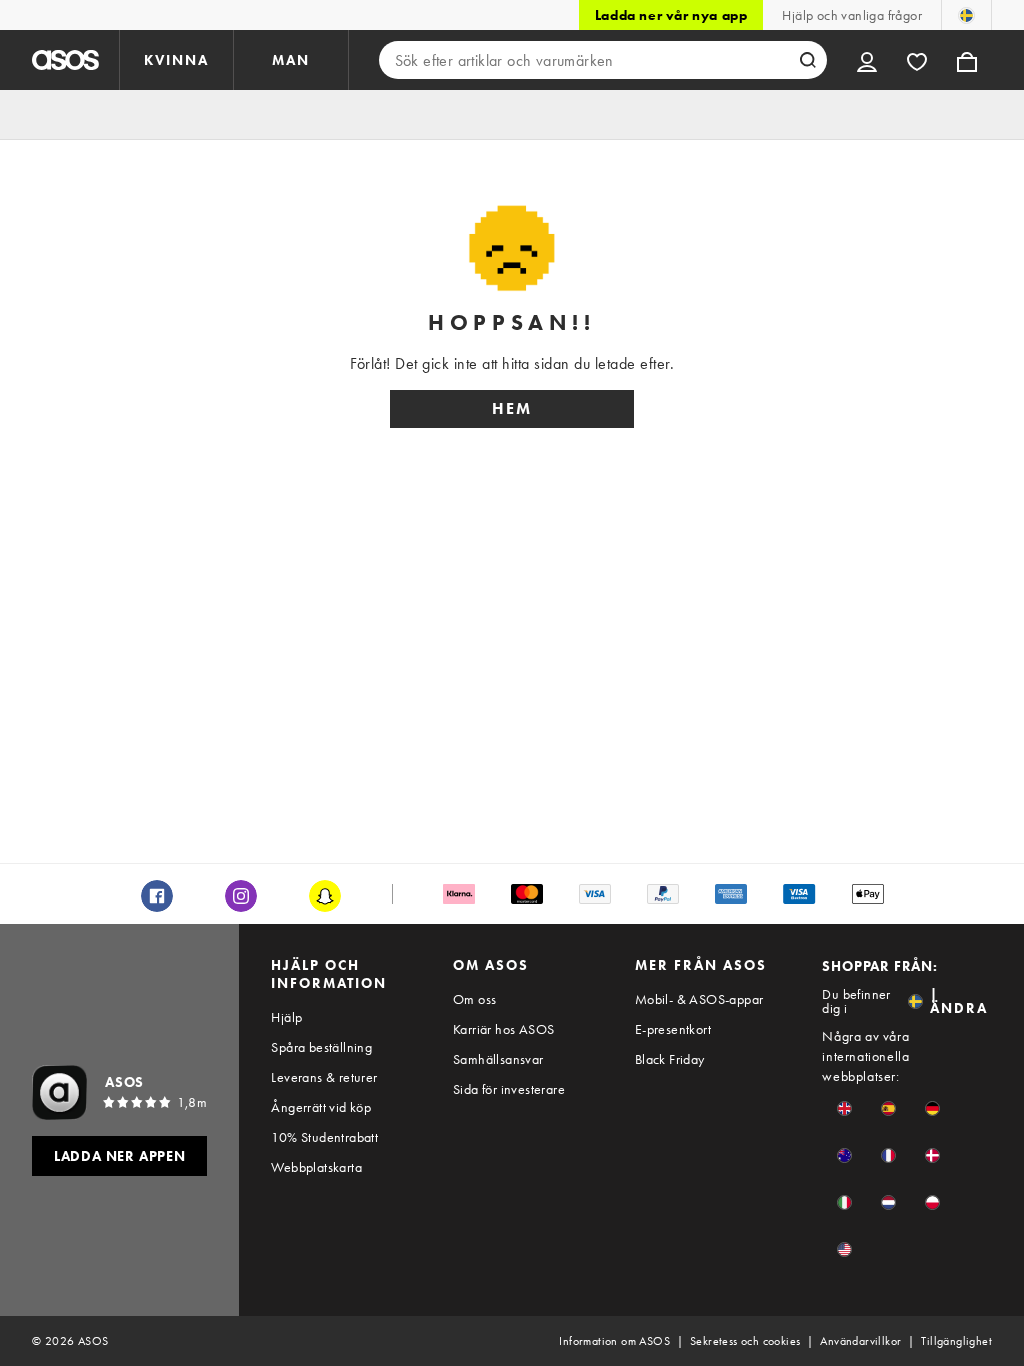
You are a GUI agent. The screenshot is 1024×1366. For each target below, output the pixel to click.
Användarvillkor (860, 1341)
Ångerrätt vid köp (321, 1107)
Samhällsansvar (498, 1059)
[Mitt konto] (867, 60)
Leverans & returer (324, 1077)
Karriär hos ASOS (503, 1029)
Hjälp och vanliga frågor (852, 15)
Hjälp (286, 1017)
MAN (291, 60)
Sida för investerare (509, 1089)
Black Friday (670, 1059)
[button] (844, 1108)
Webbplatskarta (316, 1167)
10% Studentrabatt (324, 1137)
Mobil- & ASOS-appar (699, 999)
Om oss (474, 999)
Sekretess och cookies (745, 1341)
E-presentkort (673, 1029)
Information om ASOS (614, 1341)
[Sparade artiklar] (917, 60)
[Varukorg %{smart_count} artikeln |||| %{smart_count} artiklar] (967, 60)
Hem (511, 408)
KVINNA (176, 60)
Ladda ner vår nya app (671, 15)
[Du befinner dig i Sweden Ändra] (966, 15)
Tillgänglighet (956, 1341)
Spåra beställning (321, 1047)
